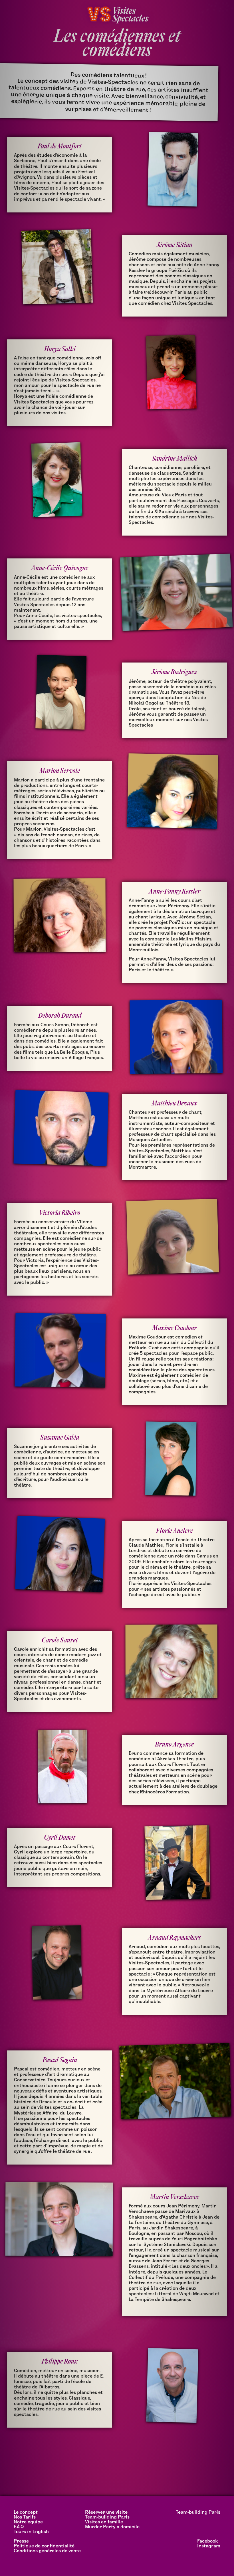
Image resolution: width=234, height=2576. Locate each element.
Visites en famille (104, 2522)
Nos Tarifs (25, 2517)
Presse (21, 2541)
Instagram (209, 2546)
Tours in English (31, 2532)
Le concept (26, 2512)
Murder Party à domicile (112, 2527)
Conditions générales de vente (47, 2551)
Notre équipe (28, 2522)
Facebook (207, 2541)
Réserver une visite (106, 2512)
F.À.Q (19, 2527)
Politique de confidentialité (44, 2546)
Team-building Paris (107, 2517)
